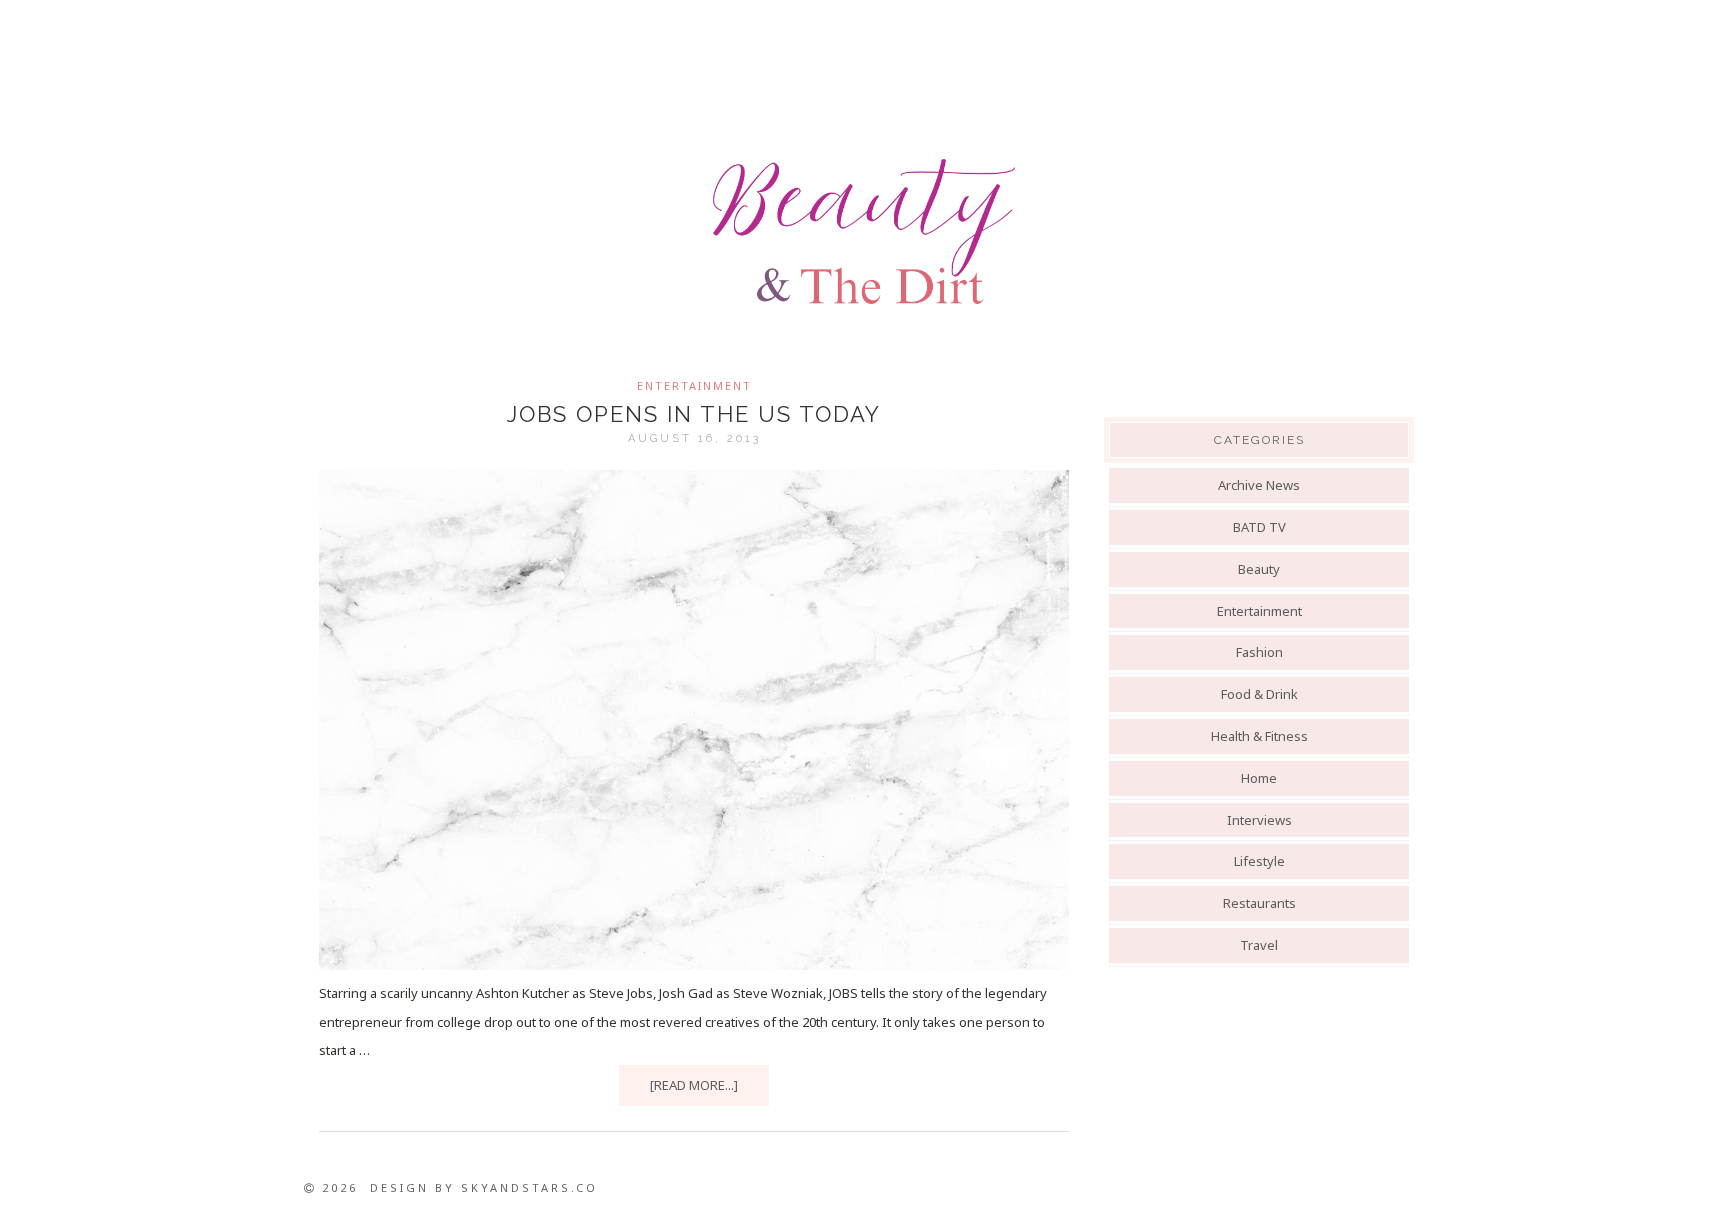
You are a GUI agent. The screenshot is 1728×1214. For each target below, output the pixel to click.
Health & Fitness (1259, 736)
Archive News (1259, 485)
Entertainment (694, 385)
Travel (1259, 945)
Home (1259, 778)
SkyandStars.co (529, 1187)
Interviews (1259, 820)
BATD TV (1259, 527)
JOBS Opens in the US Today (694, 414)
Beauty (1259, 569)
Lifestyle (1259, 861)
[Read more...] (694, 1085)
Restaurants (1259, 903)
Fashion (1259, 652)
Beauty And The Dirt (864, 232)
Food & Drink (1259, 694)
